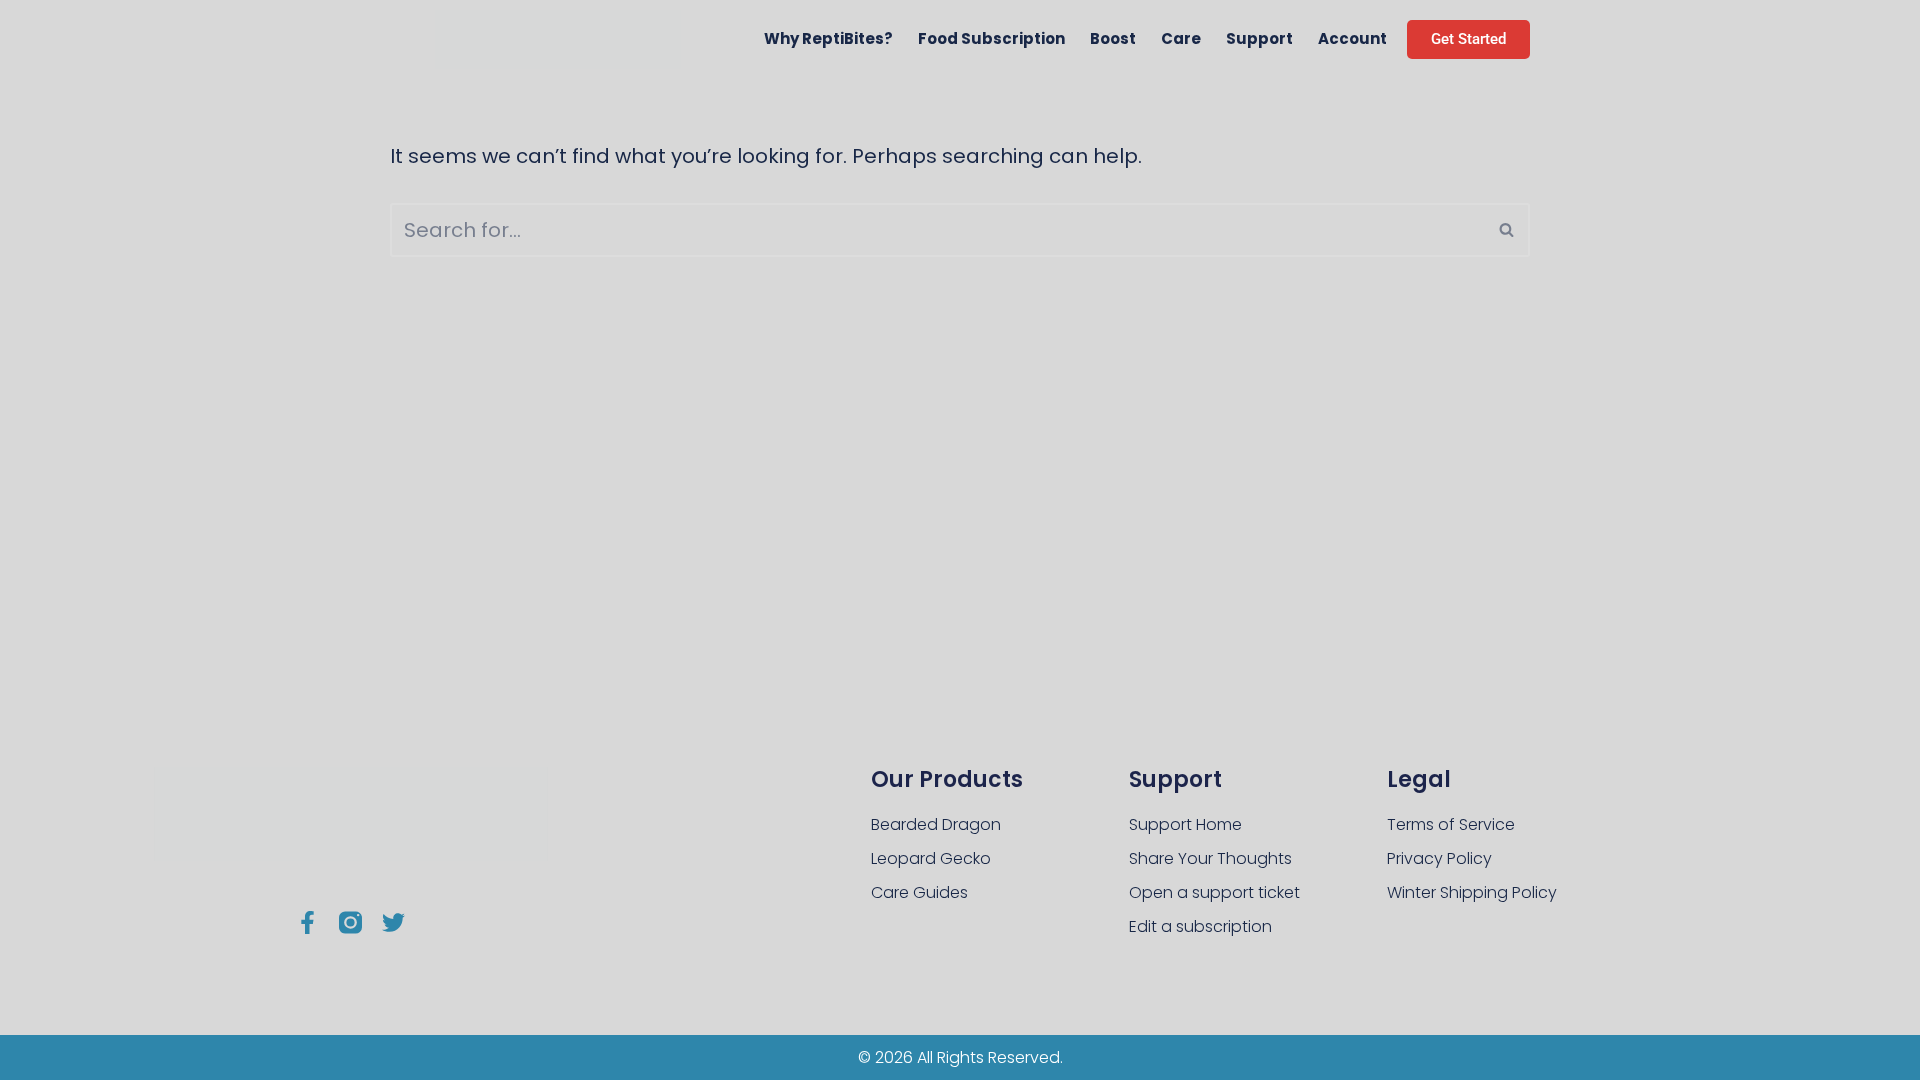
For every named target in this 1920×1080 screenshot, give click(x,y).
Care (1181, 39)
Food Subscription (991, 39)
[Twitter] (393, 922)
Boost (1113, 39)
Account (1352, 39)
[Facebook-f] (307, 922)
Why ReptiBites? (828, 39)
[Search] (1507, 230)
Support (1259, 39)
